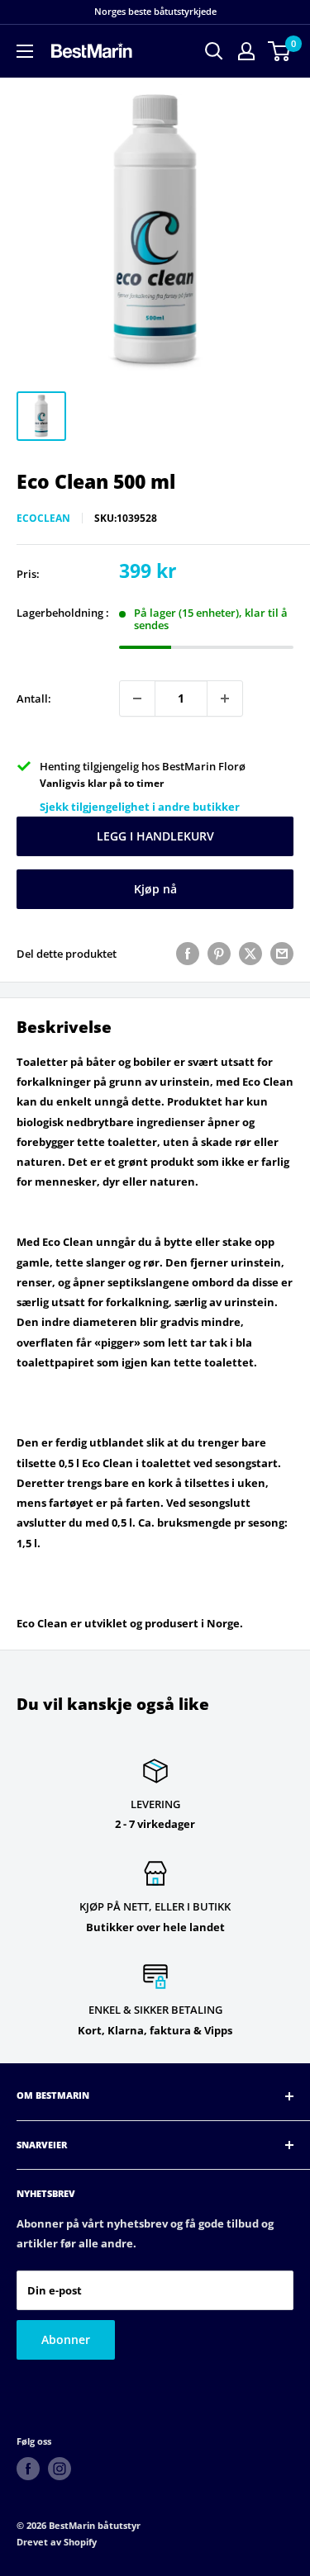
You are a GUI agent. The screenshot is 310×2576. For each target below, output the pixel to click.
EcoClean (43, 518)
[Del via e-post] (282, 954)
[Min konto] (246, 51)
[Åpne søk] (214, 51)
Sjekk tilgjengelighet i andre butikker (140, 807)
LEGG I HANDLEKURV (155, 836)
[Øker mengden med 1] (225, 698)
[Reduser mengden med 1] (137, 698)
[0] (280, 51)
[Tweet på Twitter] (250, 954)
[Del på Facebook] (188, 954)
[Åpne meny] (25, 51)
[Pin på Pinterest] (219, 954)
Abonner (66, 2339)
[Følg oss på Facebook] (28, 2469)
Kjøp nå (155, 889)
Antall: (34, 698)
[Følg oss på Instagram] (60, 2469)
